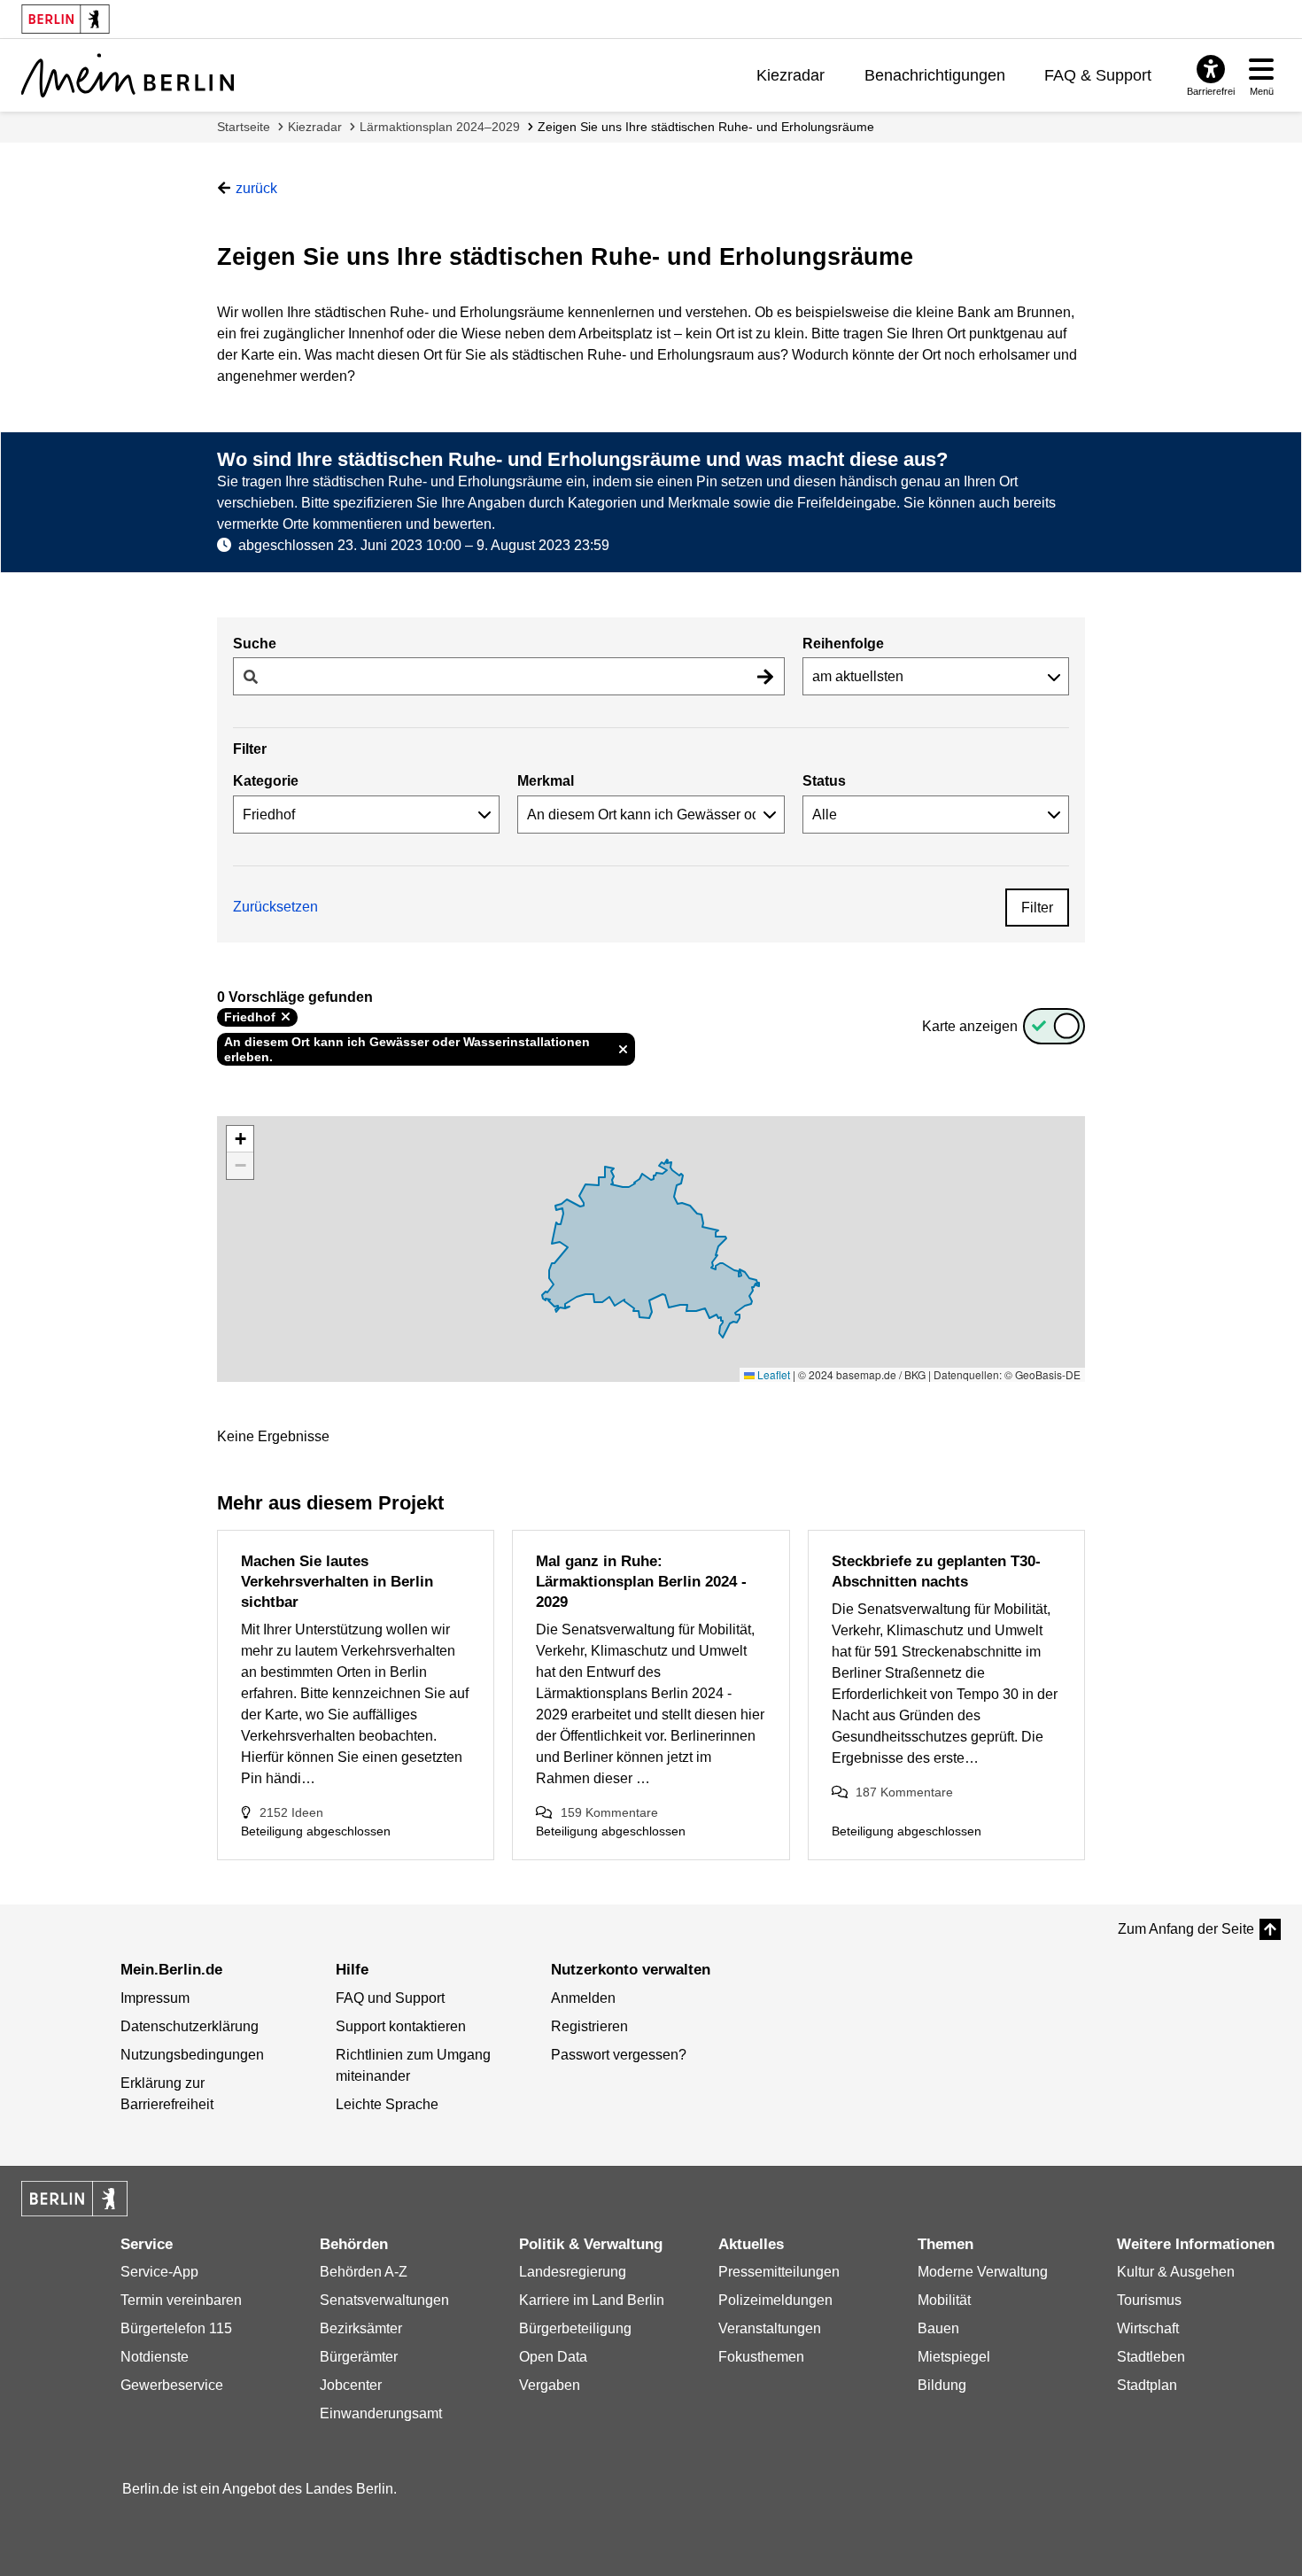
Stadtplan (1147, 2385)
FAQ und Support (390, 1998)
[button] (240, 1139)
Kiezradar (790, 75)
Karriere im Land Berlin (592, 2300)
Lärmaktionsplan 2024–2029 (440, 127)
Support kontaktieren (401, 2026)
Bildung (942, 2385)
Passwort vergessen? (619, 2055)
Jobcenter (351, 2385)
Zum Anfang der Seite (1186, 1929)
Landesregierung (573, 2272)
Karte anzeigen (970, 1026)
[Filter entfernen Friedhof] (286, 1017)
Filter (1037, 908)
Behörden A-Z (364, 2272)
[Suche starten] (765, 676)
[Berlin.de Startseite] (74, 2199)
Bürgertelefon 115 (176, 2328)
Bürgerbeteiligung (575, 2328)
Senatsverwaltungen (384, 2300)
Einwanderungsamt (381, 2413)
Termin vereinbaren (181, 2300)
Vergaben (550, 2385)
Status (824, 781)
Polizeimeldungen (775, 2300)
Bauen (938, 2328)
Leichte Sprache (387, 2104)
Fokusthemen (761, 2357)
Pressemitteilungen (779, 2272)
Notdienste (155, 2357)
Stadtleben (1151, 2357)
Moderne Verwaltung (983, 2272)
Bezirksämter (361, 2328)
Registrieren (589, 2026)
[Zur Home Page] (128, 75)
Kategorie (266, 781)
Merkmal (546, 781)
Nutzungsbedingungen (192, 2055)
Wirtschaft (1148, 2328)
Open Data (553, 2357)
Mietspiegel (954, 2357)
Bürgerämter (359, 2357)
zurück (256, 188)
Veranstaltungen (770, 2328)
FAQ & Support (1098, 75)
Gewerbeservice (172, 2385)
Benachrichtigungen (935, 75)
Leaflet (772, 1374)
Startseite (244, 127)
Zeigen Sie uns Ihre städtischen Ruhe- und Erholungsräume (706, 127)
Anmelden (583, 1998)
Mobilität (944, 2300)
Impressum (155, 1998)
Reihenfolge (843, 644)
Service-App (159, 2272)
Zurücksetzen (275, 907)
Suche (255, 644)
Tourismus (1149, 2300)
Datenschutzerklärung (190, 2026)
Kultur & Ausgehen (1176, 2272)
